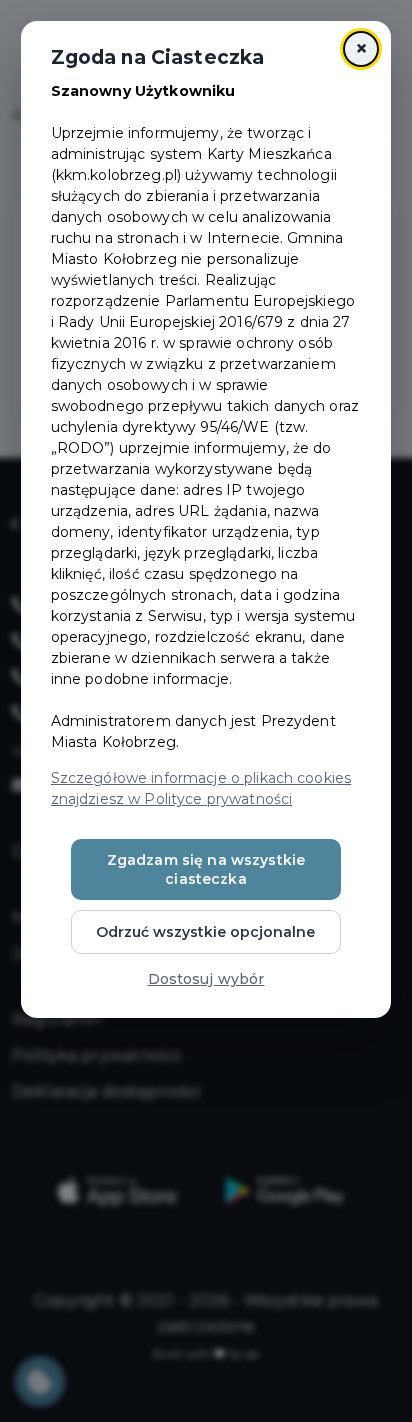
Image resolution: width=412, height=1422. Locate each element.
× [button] (361, 48)
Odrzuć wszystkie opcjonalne (205, 932)
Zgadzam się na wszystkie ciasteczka (206, 869)
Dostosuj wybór (206, 979)
